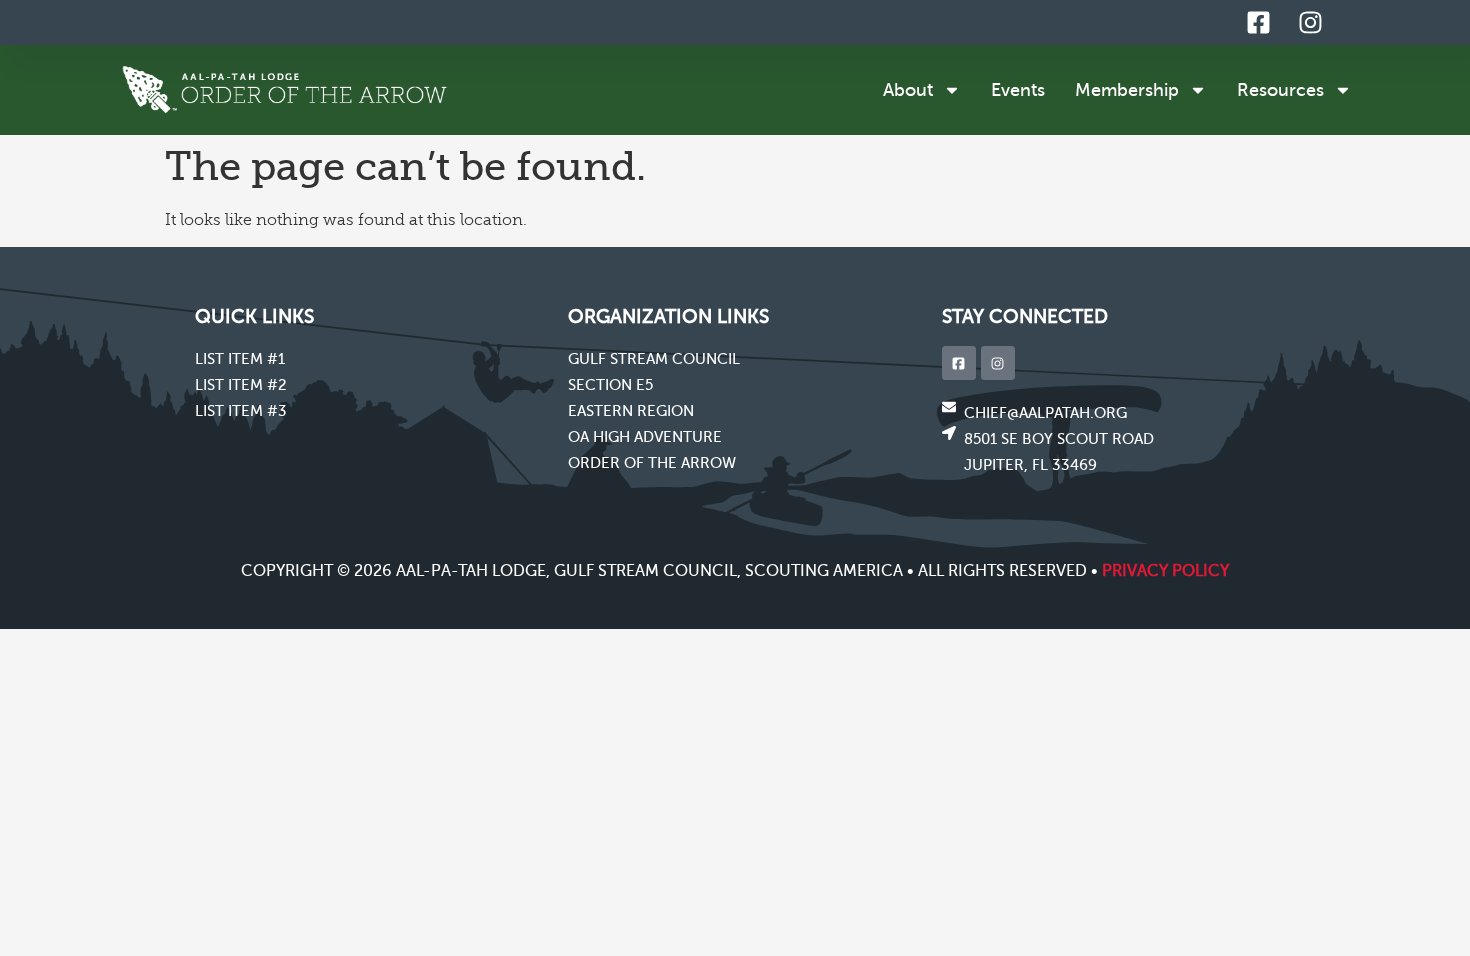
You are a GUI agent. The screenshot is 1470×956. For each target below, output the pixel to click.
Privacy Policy (1165, 571)
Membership (1127, 90)
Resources (1280, 90)
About (908, 90)
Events (1018, 90)
